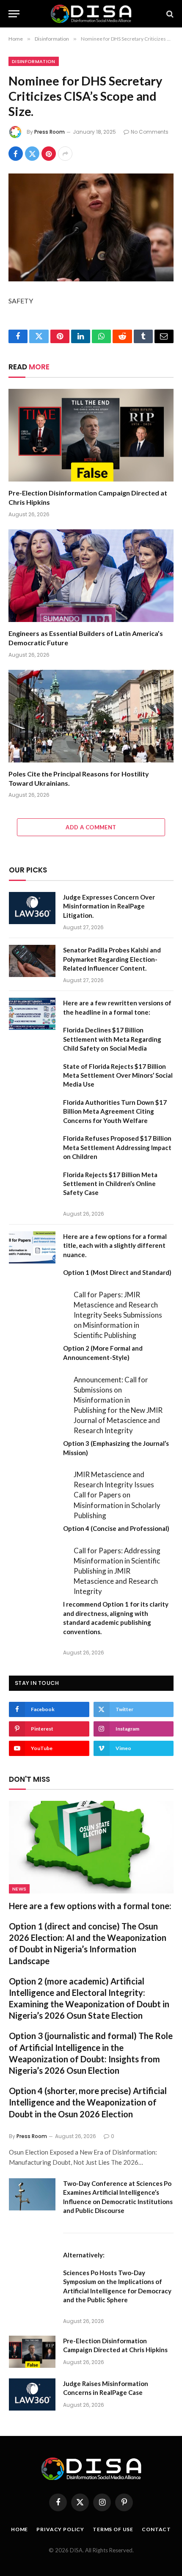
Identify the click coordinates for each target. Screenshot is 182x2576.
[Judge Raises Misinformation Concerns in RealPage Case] (32, 2394)
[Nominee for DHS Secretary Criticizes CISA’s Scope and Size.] (91, 227)
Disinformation (34, 61)
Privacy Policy (60, 2529)
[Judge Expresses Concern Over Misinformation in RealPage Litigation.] (32, 908)
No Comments (150, 132)
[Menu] (14, 14)
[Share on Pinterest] (49, 154)
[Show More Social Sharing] (65, 154)
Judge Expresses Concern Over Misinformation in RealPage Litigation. (109, 906)
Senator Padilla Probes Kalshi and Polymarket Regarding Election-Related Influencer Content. (112, 959)
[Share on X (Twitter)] (32, 154)
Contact (156, 2529)
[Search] (169, 14)
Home (19, 2529)
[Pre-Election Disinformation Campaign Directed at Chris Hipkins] (91, 435)
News (19, 1889)
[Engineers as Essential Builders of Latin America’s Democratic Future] (91, 576)
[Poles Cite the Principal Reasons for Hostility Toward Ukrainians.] (91, 716)
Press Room (50, 132)
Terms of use (113, 2529)
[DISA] (91, 14)
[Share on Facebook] (16, 154)
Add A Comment (91, 827)
